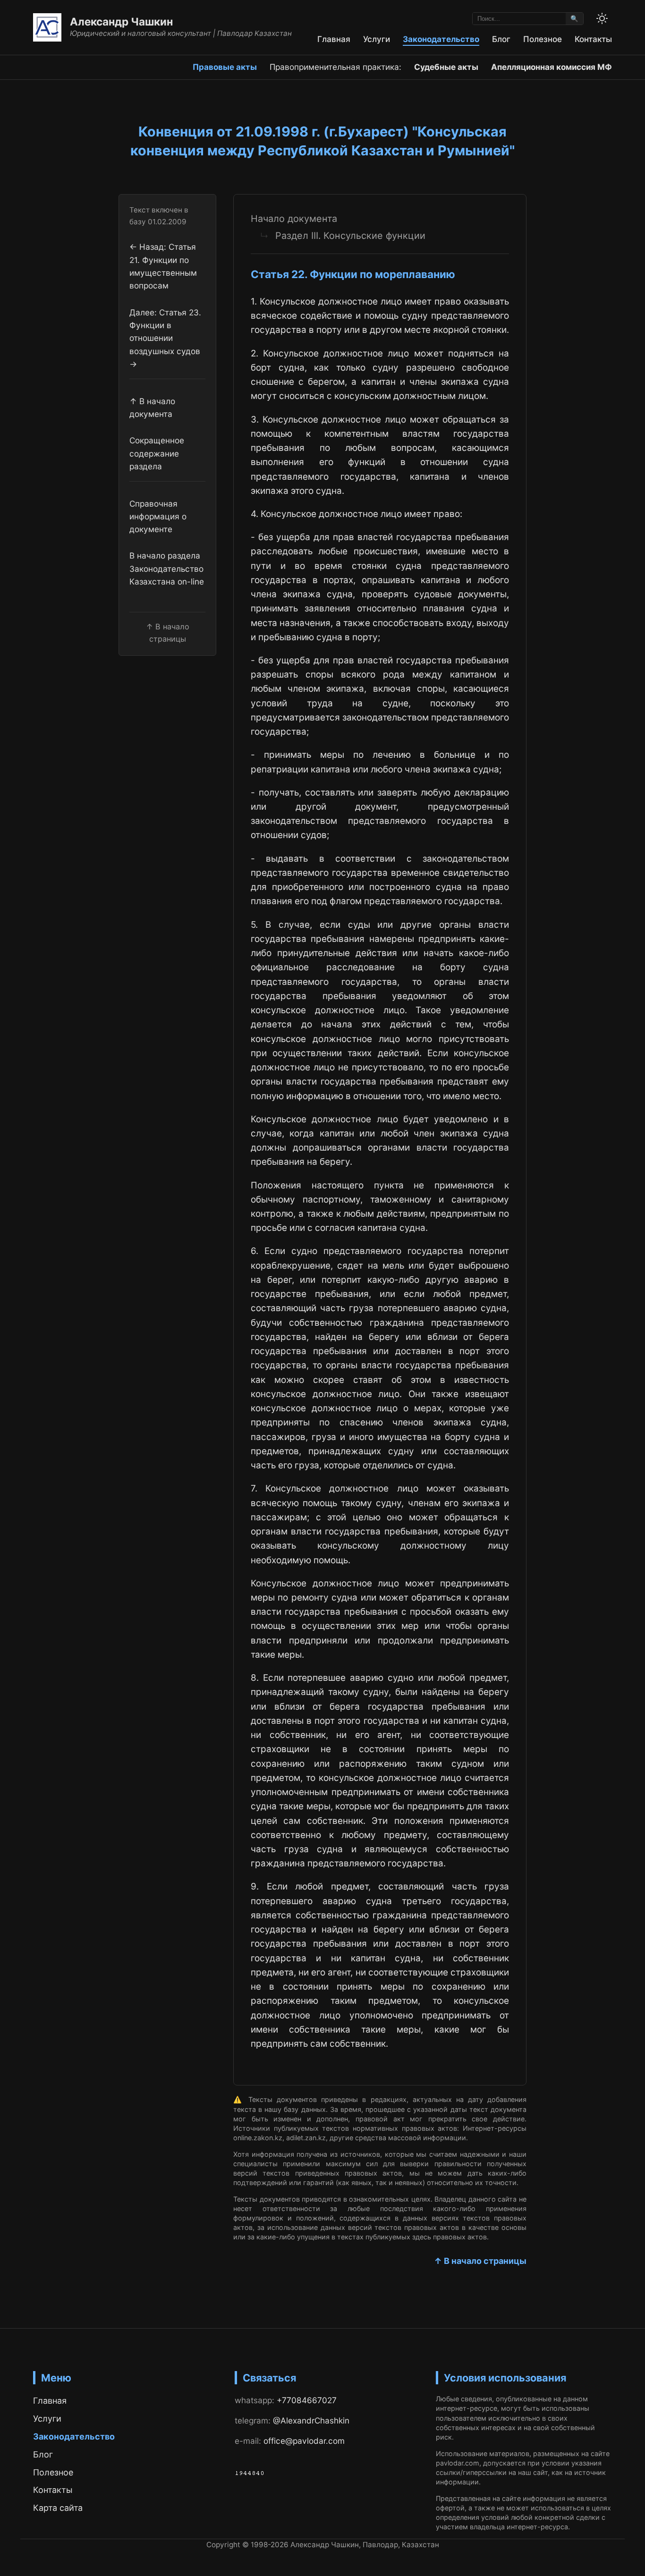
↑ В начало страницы (480, 2261)
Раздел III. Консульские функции (350, 236)
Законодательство (441, 39)
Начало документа (294, 219)
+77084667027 (307, 2400)
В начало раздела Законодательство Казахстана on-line (167, 569)
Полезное (543, 39)
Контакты (593, 39)
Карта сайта (58, 2508)
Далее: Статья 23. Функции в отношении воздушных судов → (165, 338)
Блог (501, 39)
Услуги (377, 39)
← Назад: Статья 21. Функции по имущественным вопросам (163, 267)
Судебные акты (446, 67)
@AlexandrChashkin (311, 2420)
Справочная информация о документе (158, 517)
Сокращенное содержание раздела (157, 453)
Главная (334, 39)
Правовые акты (225, 67)
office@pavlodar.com (304, 2441)
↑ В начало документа (152, 407)
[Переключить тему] (602, 18)
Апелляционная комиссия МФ (552, 67)
